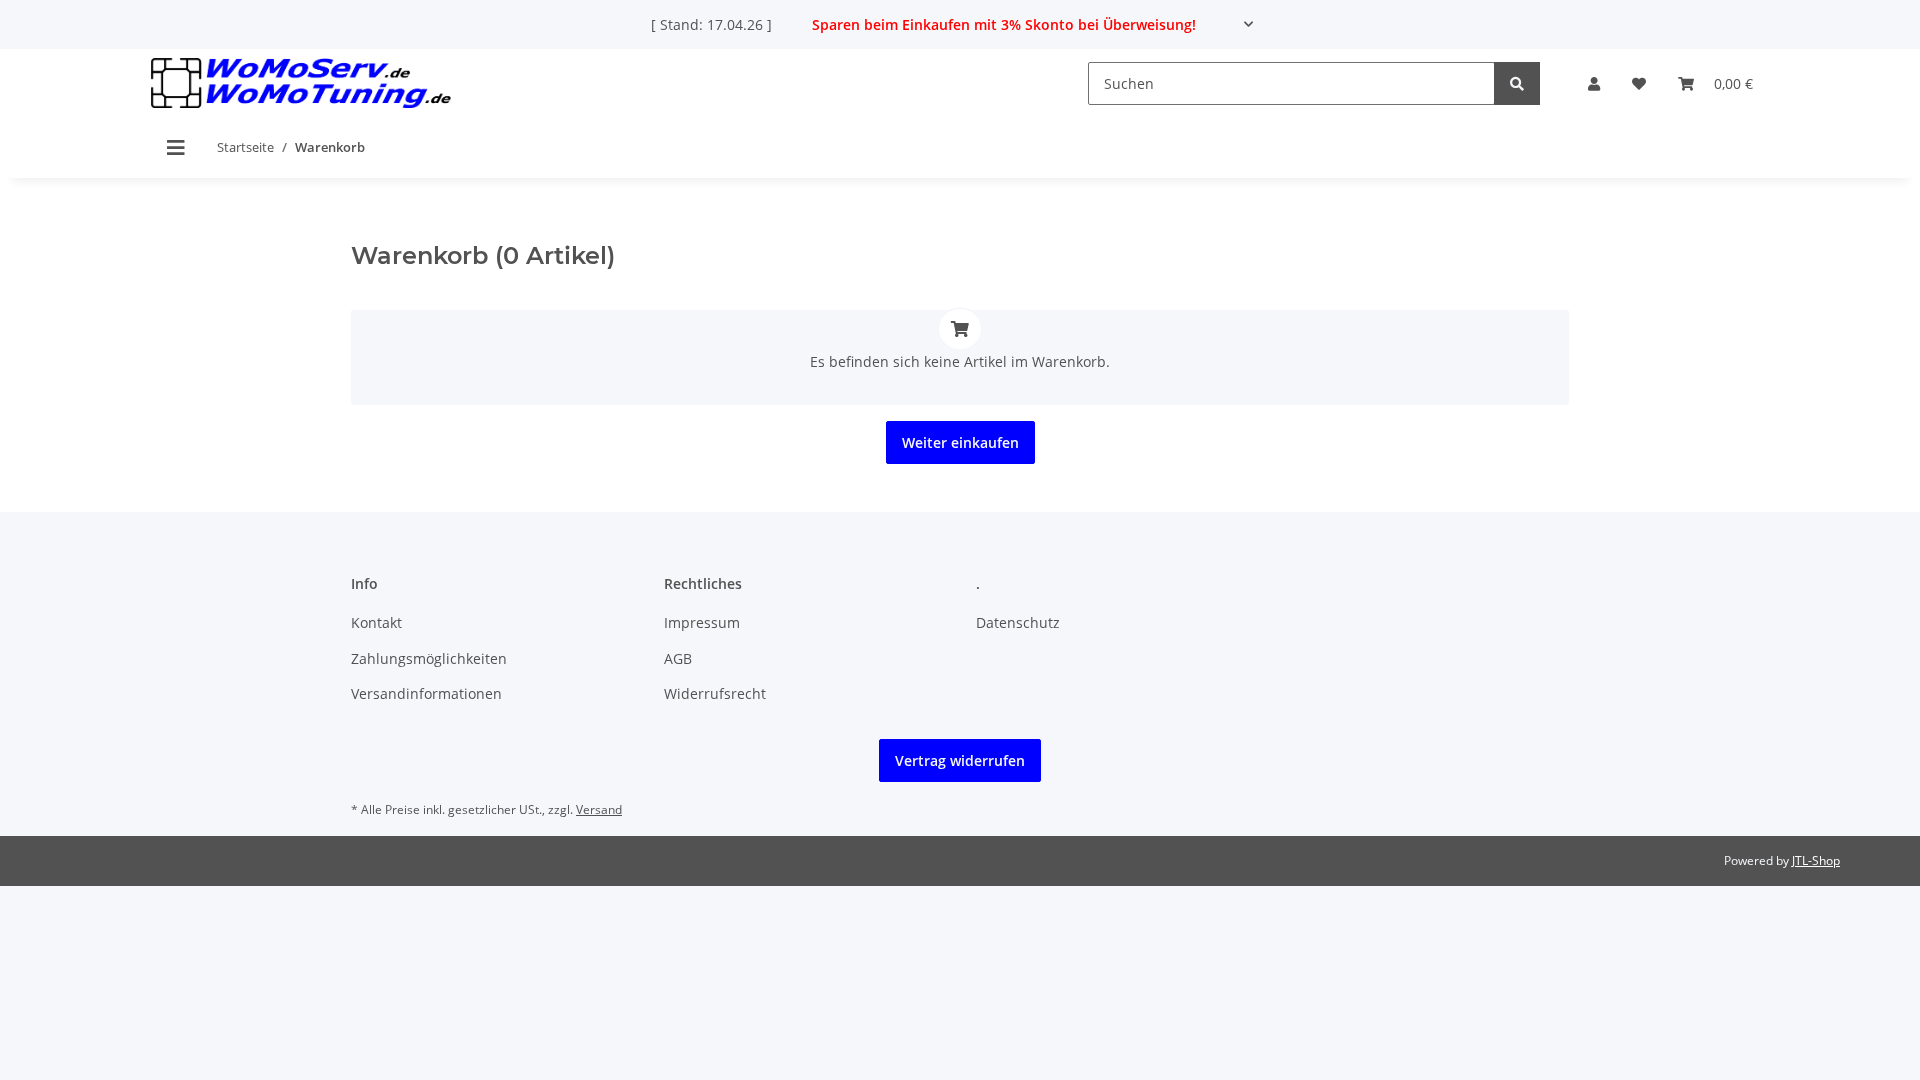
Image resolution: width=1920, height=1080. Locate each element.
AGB (678, 658)
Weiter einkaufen (960, 442)
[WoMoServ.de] (301, 83)
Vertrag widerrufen (960, 760)
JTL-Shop (1816, 860)
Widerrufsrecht (715, 693)
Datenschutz (1018, 622)
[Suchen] (1517, 83)
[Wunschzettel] (1639, 83)
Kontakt (376, 622)
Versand (599, 809)
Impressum (702, 622)
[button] (1594, 83)
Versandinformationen (426, 693)
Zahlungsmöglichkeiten (429, 658)
